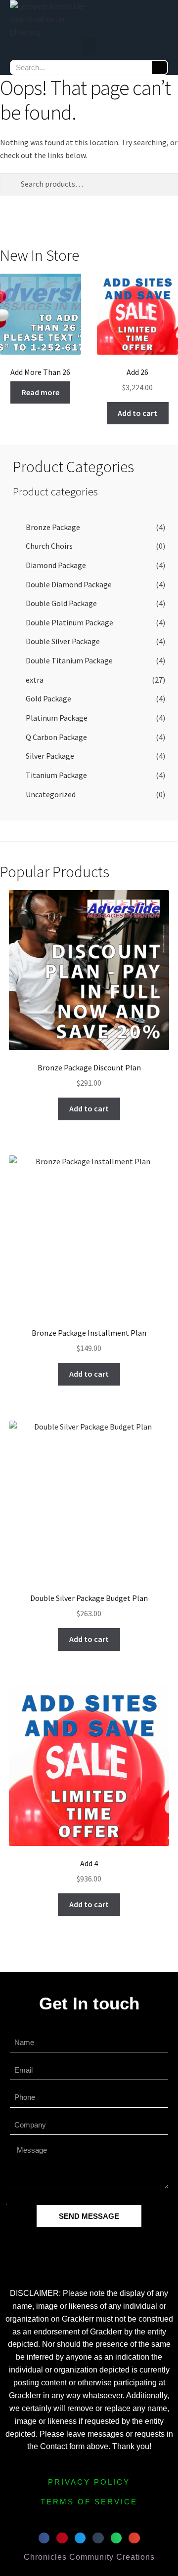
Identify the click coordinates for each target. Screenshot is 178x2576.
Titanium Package (56, 775)
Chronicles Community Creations (89, 2557)
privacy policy (89, 2482)
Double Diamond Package (69, 584)
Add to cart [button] (137, 413)
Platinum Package (57, 718)
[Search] (159, 67)
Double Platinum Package (69, 622)
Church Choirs (49, 546)
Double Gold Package (61, 603)
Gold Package (48, 698)
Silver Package (50, 756)
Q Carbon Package (56, 737)
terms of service (89, 2502)
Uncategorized (51, 794)
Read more (41, 392)
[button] (89, 47)
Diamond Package (56, 565)
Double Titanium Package (69, 660)
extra (35, 680)
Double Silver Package (63, 641)
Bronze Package (53, 527)
